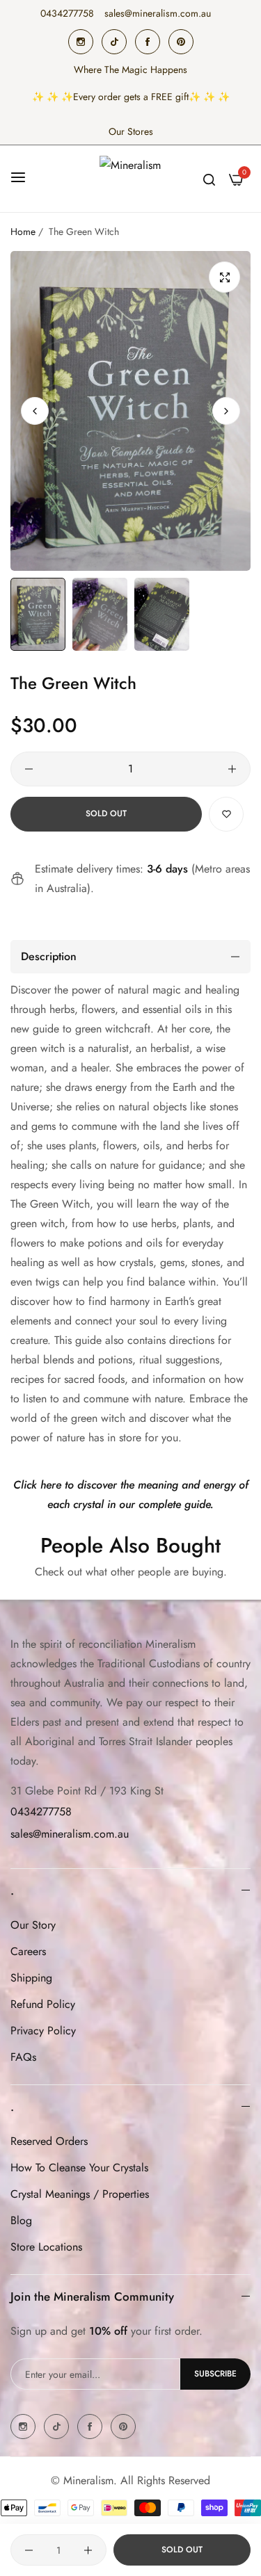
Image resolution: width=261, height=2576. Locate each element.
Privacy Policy (43, 2031)
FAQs (23, 2057)
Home (23, 232)
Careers (28, 1951)
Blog (21, 2220)
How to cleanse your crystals (79, 2168)
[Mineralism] (131, 179)
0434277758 (41, 1812)
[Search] (209, 179)
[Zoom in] (224, 277)
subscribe (215, 2374)
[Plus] (232, 769)
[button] (226, 411)
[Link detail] (81, 42)
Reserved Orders (49, 2141)
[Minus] (29, 769)
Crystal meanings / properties (80, 2194)
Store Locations (46, 2247)
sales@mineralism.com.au (70, 1834)
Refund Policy (43, 2004)
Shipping (31, 1978)
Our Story (33, 1925)
